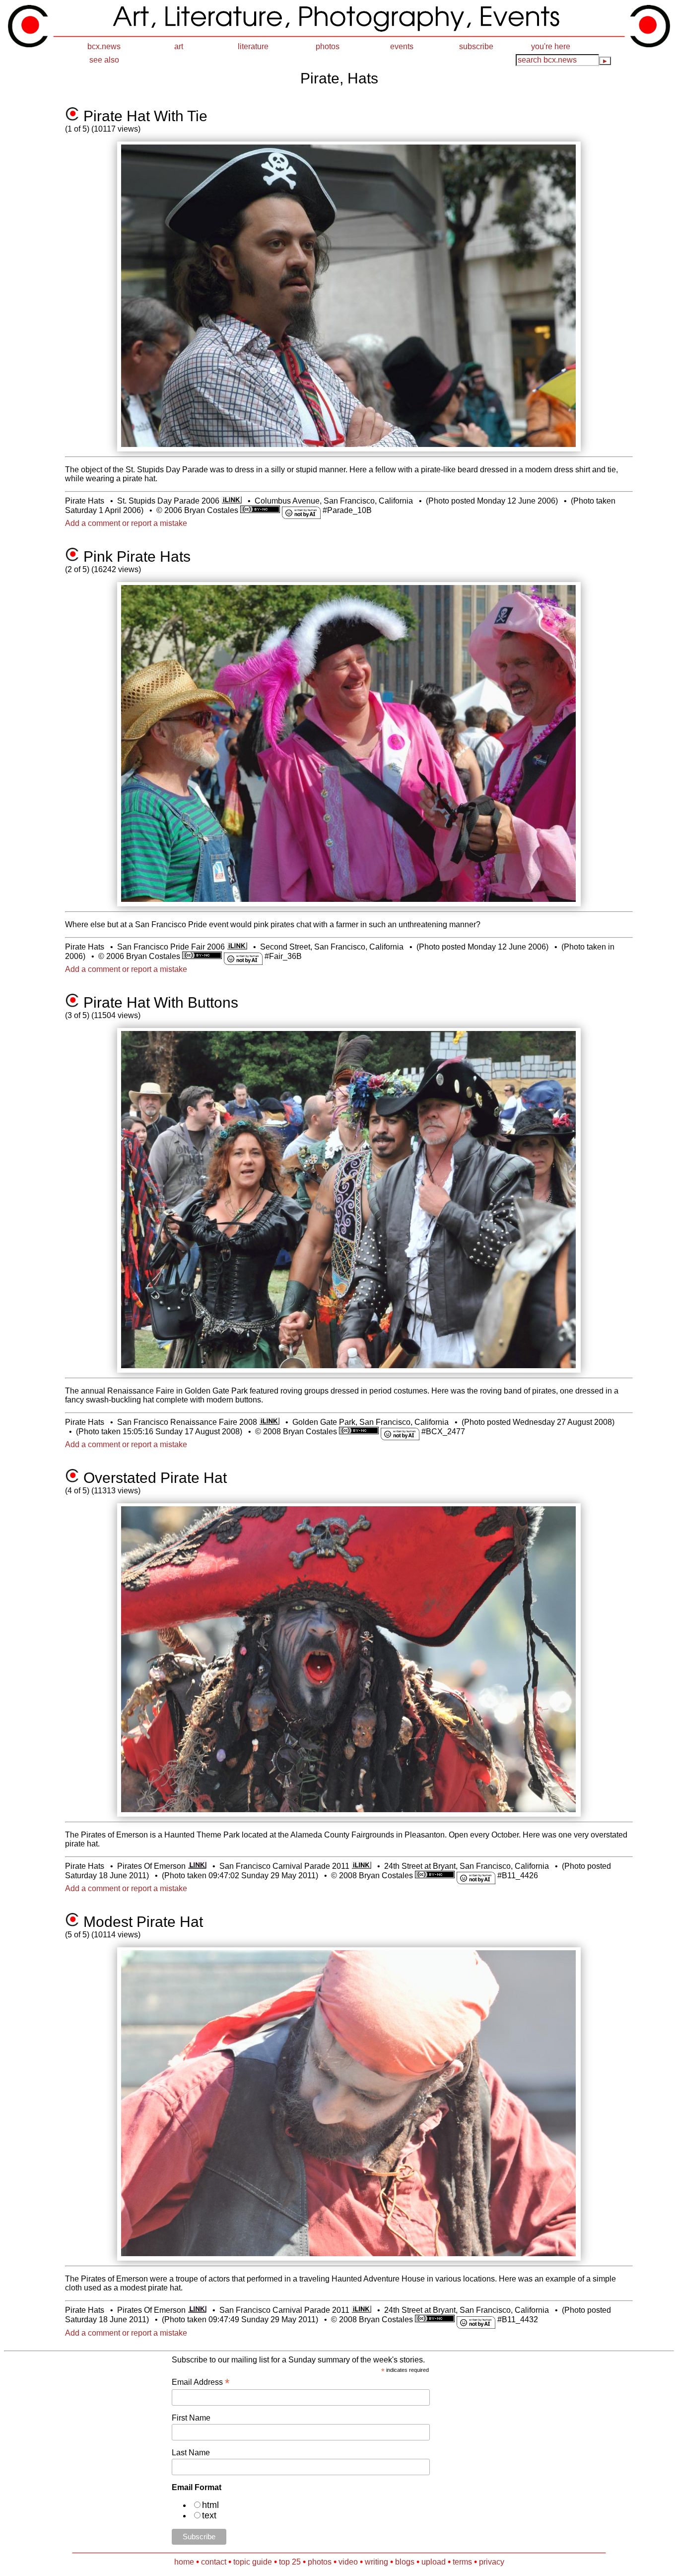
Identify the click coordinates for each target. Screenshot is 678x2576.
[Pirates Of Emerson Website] (197, 1866)
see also (104, 60)
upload (434, 2562)
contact (214, 2562)
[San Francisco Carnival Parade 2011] (362, 1866)
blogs (405, 2562)
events (402, 46)
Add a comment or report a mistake (126, 523)
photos (328, 46)
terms (462, 2562)
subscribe (476, 46)
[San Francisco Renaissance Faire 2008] (269, 1422)
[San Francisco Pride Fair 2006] (237, 947)
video (348, 2562)
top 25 (290, 2562)
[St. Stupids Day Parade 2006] (232, 501)
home (184, 2562)
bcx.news (104, 46)
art (179, 46)
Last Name (191, 2453)
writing (376, 2562)
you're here (551, 46)
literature (253, 46)
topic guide (253, 2562)
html (210, 2505)
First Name (191, 2418)
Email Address (201, 2382)
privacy (492, 2562)
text (209, 2515)
